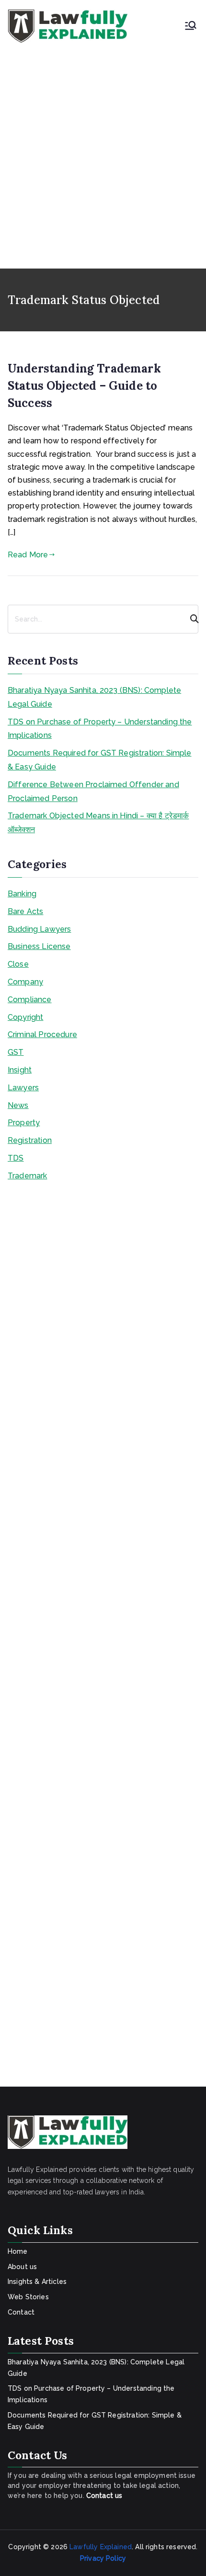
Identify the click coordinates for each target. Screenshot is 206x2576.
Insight (20, 1070)
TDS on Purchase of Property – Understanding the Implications (100, 729)
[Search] (190, 619)
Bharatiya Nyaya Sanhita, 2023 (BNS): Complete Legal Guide (94, 697)
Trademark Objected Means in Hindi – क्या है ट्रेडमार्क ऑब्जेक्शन (98, 823)
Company (25, 982)
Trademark (27, 1176)
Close (18, 964)
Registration (30, 1140)
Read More (28, 555)
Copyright (25, 1017)
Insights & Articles (37, 2282)
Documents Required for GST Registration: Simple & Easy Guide (100, 760)
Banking (22, 894)
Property (24, 1123)
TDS (16, 1158)
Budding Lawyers (39, 929)
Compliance (30, 1000)
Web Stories (28, 2297)
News (18, 1105)
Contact (21, 2312)
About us (22, 2267)
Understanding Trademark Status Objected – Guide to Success (84, 386)
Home (18, 2251)
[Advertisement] (103, 151)
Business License (39, 946)
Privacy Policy (103, 2558)
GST (16, 1052)
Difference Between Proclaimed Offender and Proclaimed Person (93, 791)
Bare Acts (25, 911)
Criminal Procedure (42, 1034)
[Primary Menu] (191, 26)
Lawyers (23, 1088)
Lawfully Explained (101, 2547)
